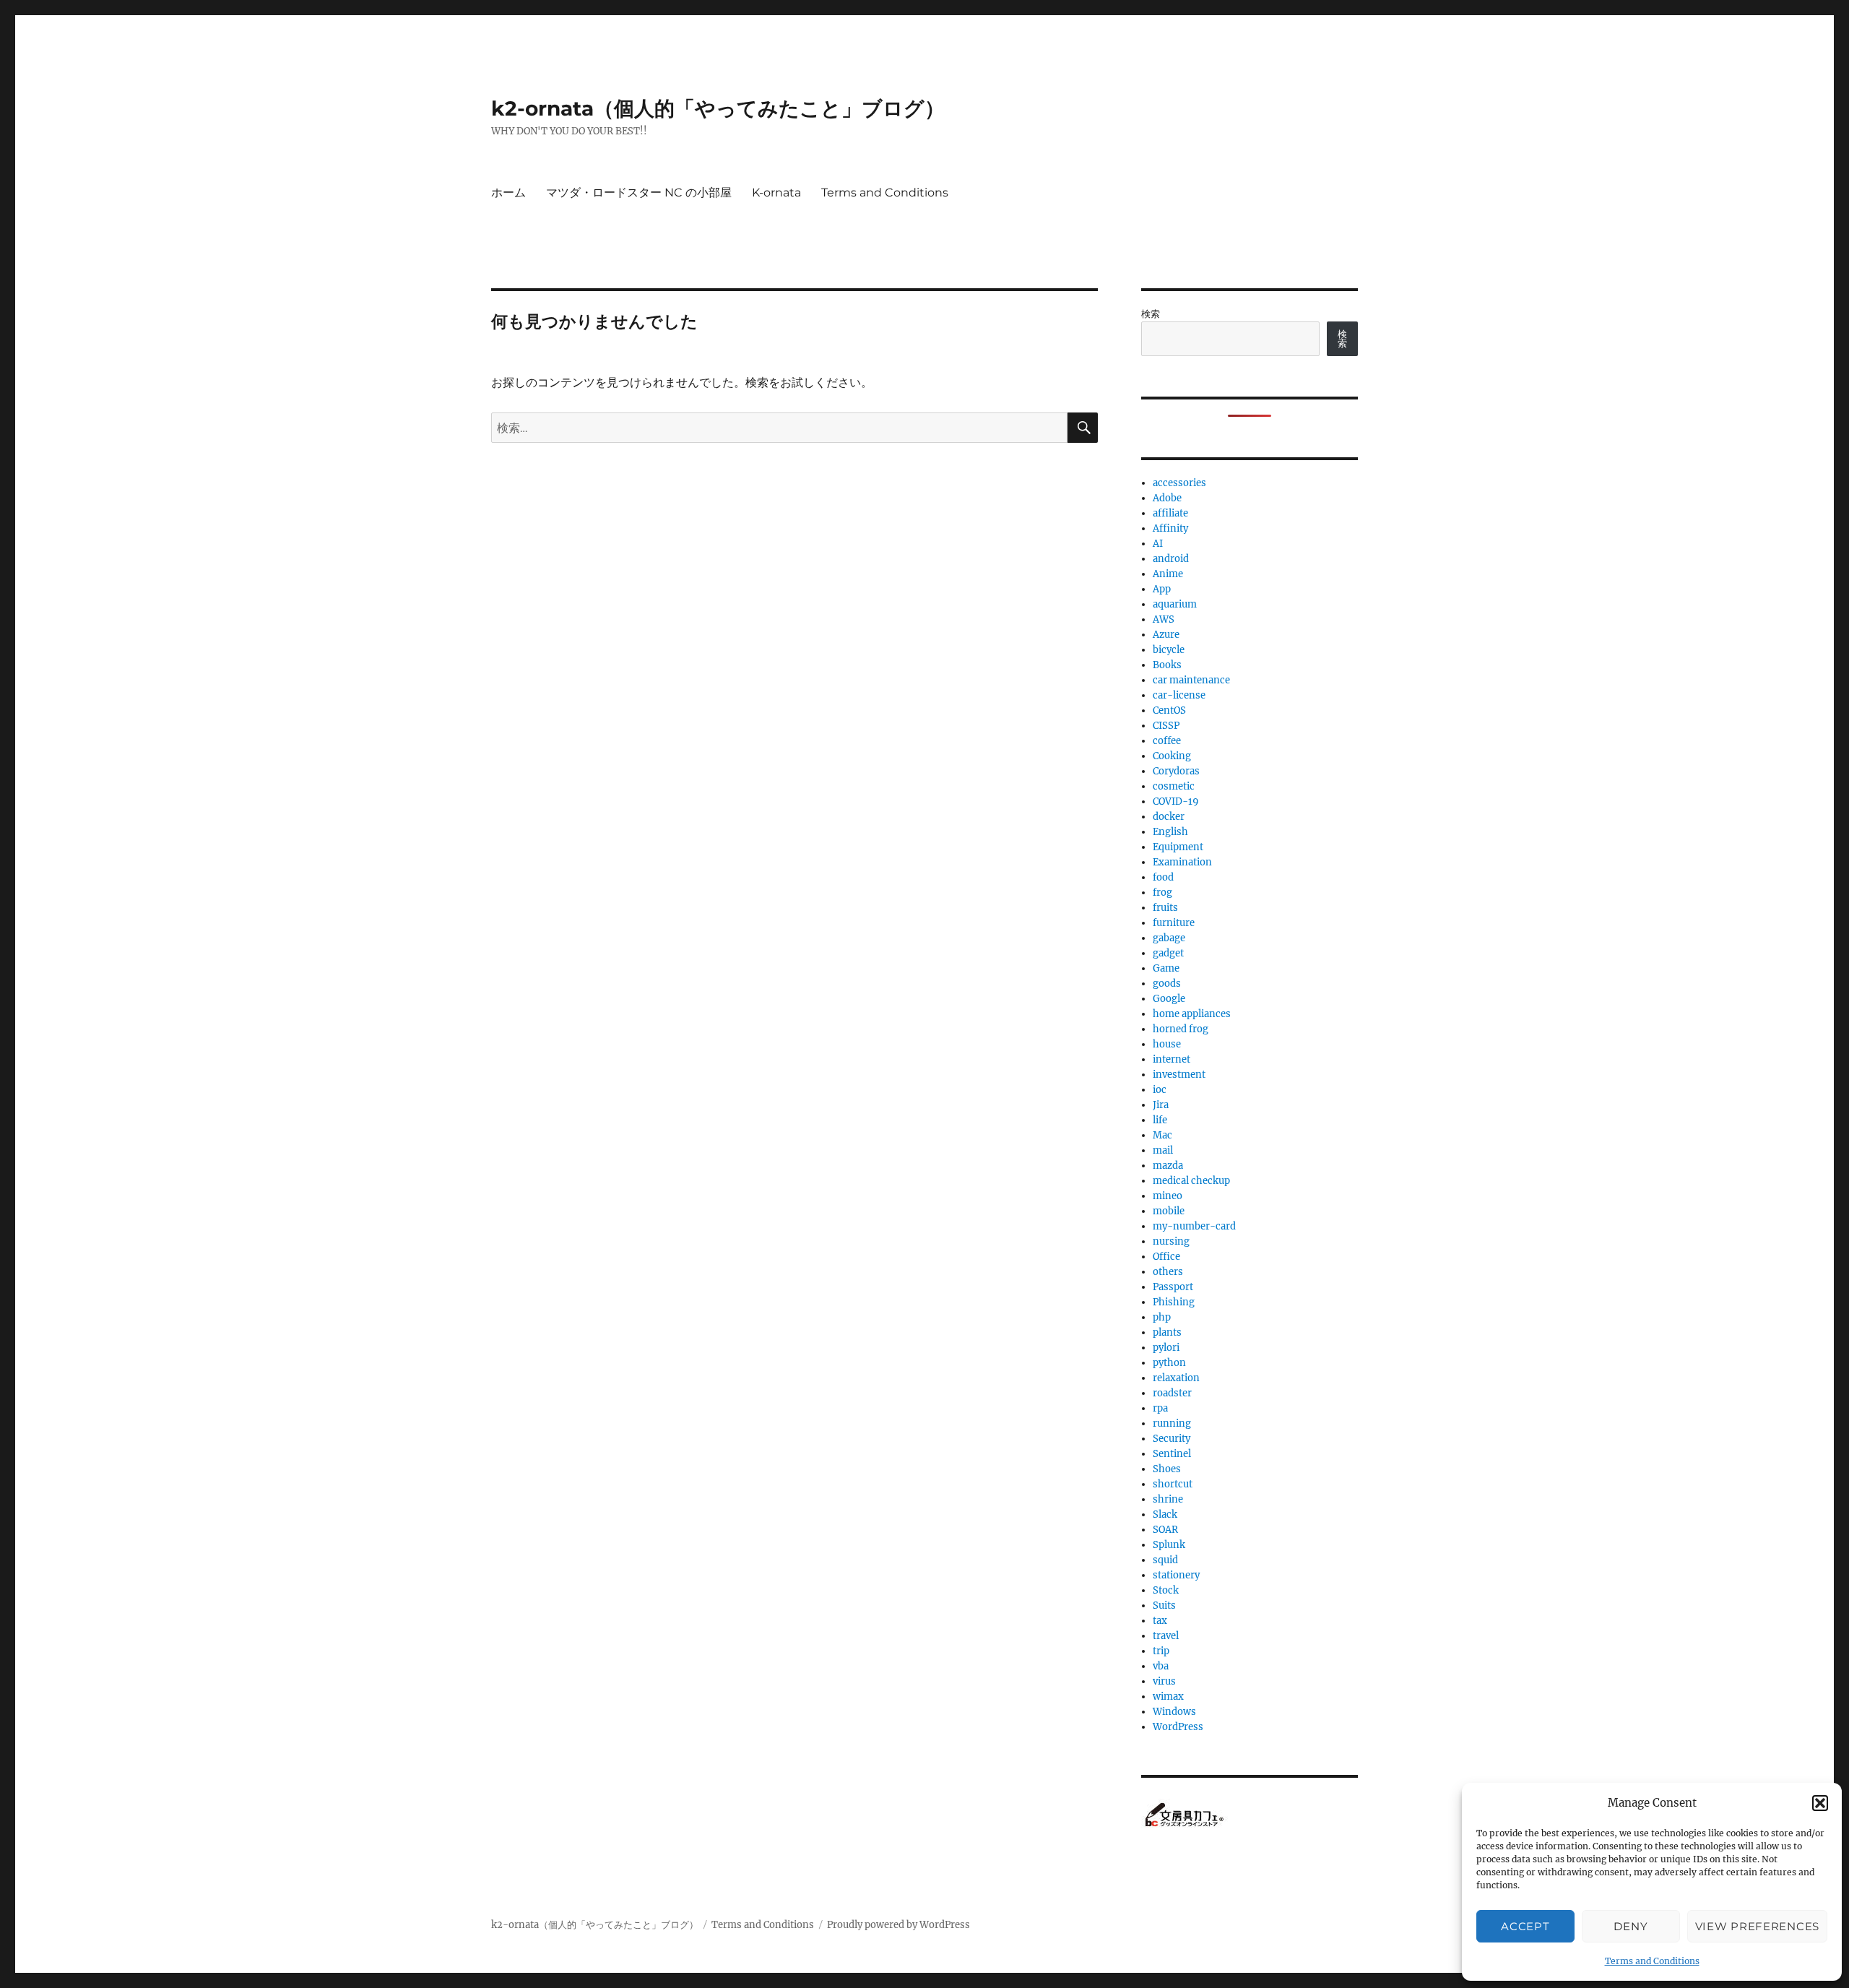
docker (1169, 817)
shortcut (1173, 1484)
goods (1167, 984)
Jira (1161, 1105)
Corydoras (1176, 771)
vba (1161, 1666)
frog (1162, 893)
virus (1164, 1681)
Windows (1174, 1712)
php (1162, 1317)
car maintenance (1191, 680)
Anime (1168, 574)
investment (1179, 1075)
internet (1172, 1059)
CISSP (1166, 726)
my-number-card (1194, 1226)
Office (1166, 1257)
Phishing (1174, 1302)
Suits (1164, 1605)
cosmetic (1174, 786)
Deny (1631, 1926)
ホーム (508, 193)
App (1162, 589)
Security (1172, 1439)
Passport (1173, 1287)
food (1163, 877)
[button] (1820, 1803)
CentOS (1169, 710)
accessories (1179, 483)
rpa (1160, 1408)
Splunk (1169, 1545)
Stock (1166, 1590)
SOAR (1165, 1530)
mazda (1168, 1166)
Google (1169, 999)
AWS (1164, 619)
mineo (1168, 1196)
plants (1167, 1332)
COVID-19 (1176, 801)
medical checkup (1191, 1181)
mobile (1169, 1211)
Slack (1165, 1514)
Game (1166, 968)
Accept (1525, 1926)
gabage (1169, 938)
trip (1161, 1651)
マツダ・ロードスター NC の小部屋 (639, 193)
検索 (1151, 314)
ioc (1160, 1090)
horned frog (1181, 1029)
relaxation (1176, 1378)
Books (1167, 665)
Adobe (1167, 498)
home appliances (1192, 1014)
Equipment (1178, 847)
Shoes (1167, 1469)
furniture (1174, 923)
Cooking (1172, 756)
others (1168, 1272)
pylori (1166, 1348)
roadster (1172, 1393)
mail (1163, 1150)
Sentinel (1172, 1454)
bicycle (1169, 650)
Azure (1166, 635)
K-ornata (776, 193)
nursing (1171, 1241)
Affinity (1170, 528)
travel (1166, 1636)
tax (1160, 1621)
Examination (1182, 862)
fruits (1165, 908)
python (1169, 1363)
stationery (1176, 1575)
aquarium (1175, 604)
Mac (1162, 1135)
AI (1158, 544)
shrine (1168, 1499)
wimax (1168, 1697)
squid (1165, 1560)
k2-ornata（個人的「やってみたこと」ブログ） (718, 108)
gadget (1168, 953)
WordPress (1178, 1727)
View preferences (1757, 1926)
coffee (1167, 741)
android (1171, 559)
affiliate (1170, 513)
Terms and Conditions (1652, 1961)
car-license (1179, 695)
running (1172, 1423)
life (1160, 1120)
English (1170, 832)
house (1167, 1044)
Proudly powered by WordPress (898, 1925)
